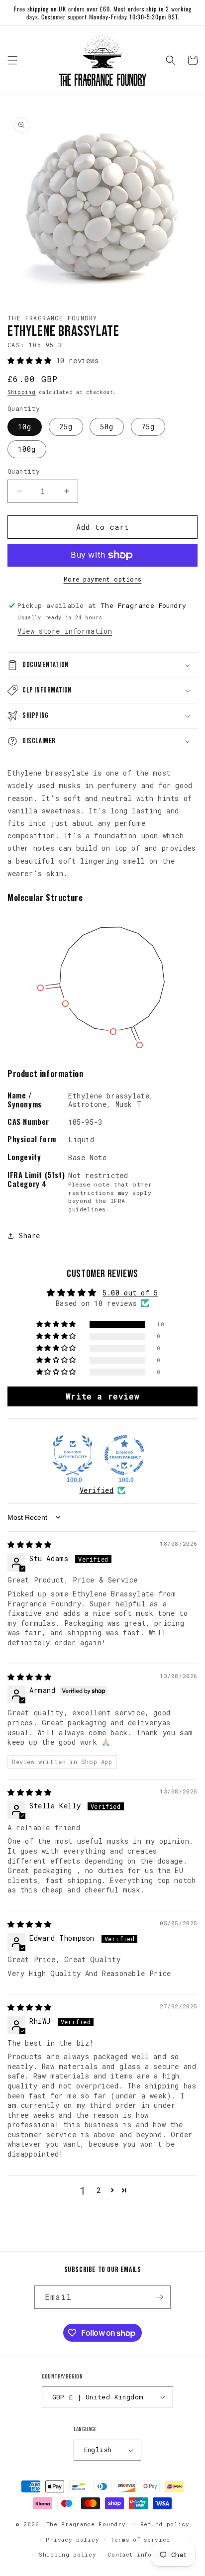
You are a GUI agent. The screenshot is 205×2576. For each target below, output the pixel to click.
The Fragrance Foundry (86, 2524)
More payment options (103, 579)
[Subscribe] (159, 2297)
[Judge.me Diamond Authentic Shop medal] (73, 1455)
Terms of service (140, 2539)
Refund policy (165, 2524)
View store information (65, 631)
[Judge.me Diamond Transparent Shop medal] (124, 1455)
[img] (30, 1544)
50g (107, 427)
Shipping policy (68, 2554)
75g (148, 427)
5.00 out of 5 (130, 1293)
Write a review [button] (102, 1396)
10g (25, 427)
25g (66, 427)
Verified (97, 1490)
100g (27, 449)
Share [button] (30, 1236)
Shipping (22, 392)
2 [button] (99, 2190)
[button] (12, 60)
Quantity (24, 471)
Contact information (142, 2554)
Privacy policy (72, 2539)
